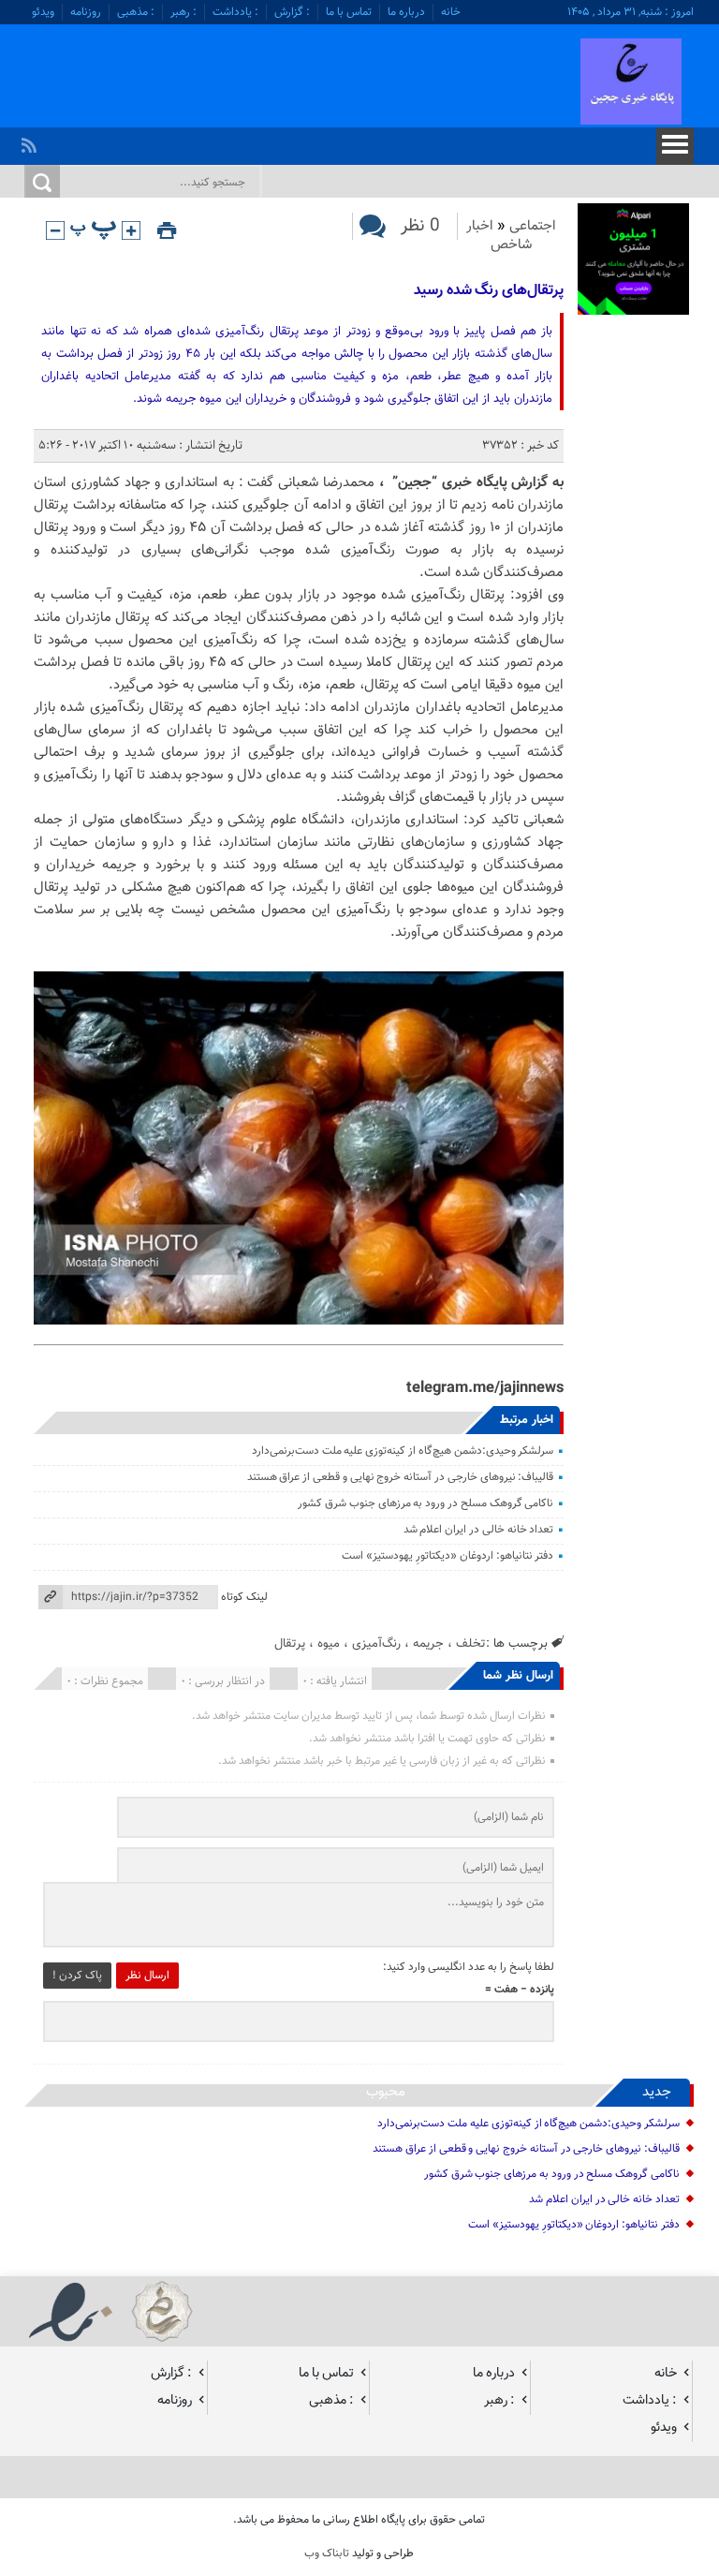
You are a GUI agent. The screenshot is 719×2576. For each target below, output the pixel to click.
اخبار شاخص (499, 236)
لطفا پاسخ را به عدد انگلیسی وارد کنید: (469, 1967)
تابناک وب (327, 2554)
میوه (329, 1643)
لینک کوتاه (244, 1597)
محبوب (386, 2092)
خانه (451, 12)
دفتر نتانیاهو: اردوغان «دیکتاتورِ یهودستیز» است (448, 1556)
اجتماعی (533, 226)
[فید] (31, 141)
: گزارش (292, 12)
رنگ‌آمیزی (376, 1643)
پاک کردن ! (77, 1976)
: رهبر (183, 12)
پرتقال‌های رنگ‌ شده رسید (489, 291)
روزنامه (86, 12)
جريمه (428, 1643)
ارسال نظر (147, 1976)
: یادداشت (235, 12)
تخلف (471, 1643)
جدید (657, 2092)
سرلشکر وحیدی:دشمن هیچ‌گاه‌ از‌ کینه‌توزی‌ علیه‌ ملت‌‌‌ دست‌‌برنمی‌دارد (403, 1451)
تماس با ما (349, 12)
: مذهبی (136, 12)
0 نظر (420, 226)
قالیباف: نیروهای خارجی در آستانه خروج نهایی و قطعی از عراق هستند (401, 1477)
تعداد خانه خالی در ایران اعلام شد (479, 1530)
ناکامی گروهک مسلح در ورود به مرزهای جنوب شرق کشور (426, 1503)
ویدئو (43, 12)
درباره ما (406, 12)
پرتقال (290, 1643)
